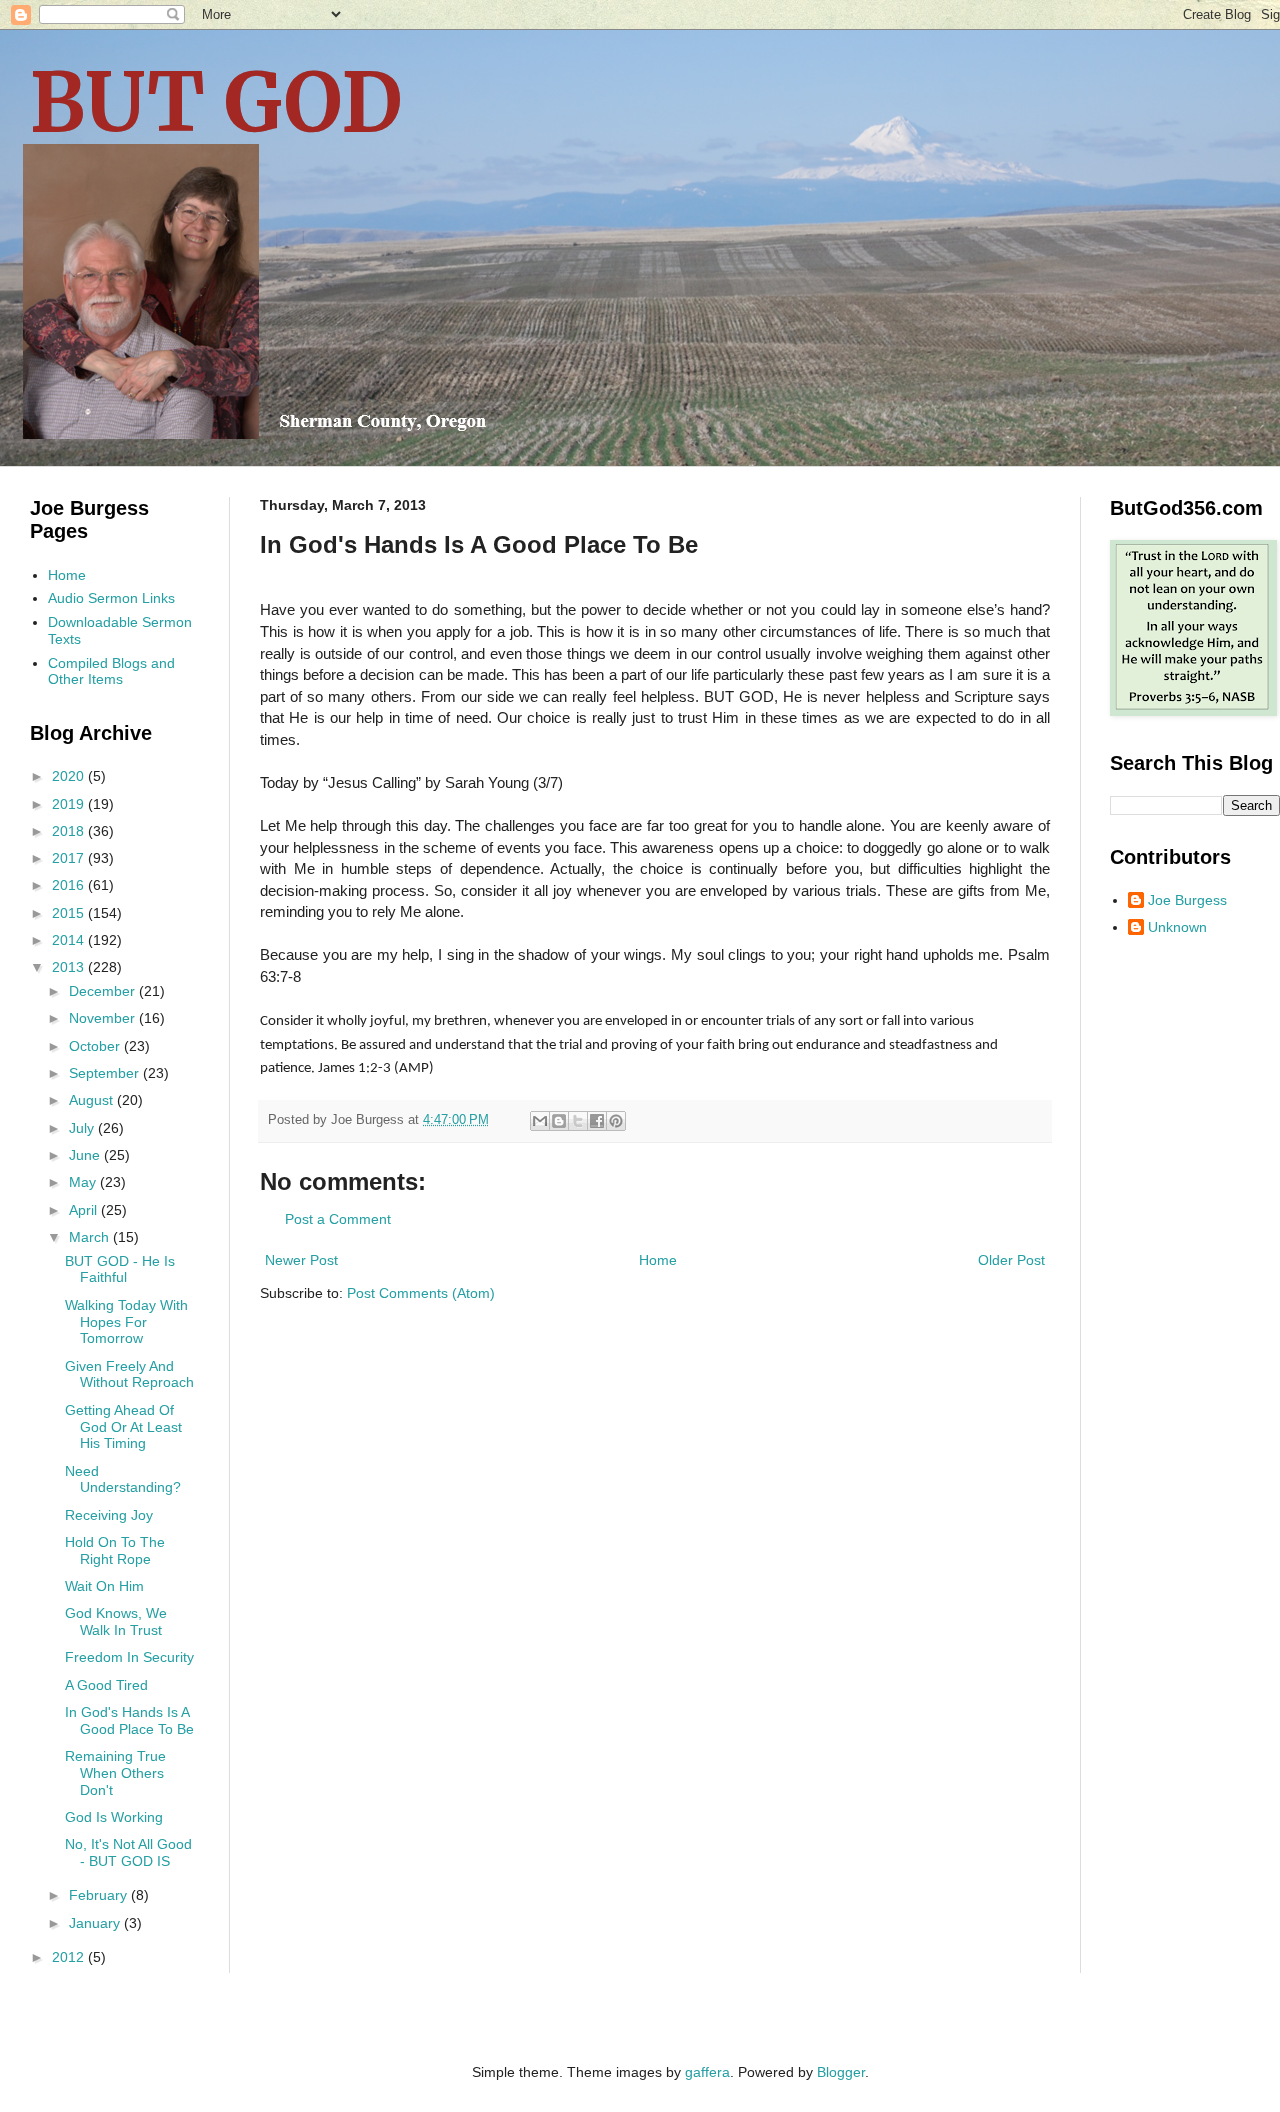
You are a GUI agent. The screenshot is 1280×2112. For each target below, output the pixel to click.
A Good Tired (106, 1685)
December (104, 991)
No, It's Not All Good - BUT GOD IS (128, 1852)
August (93, 1100)
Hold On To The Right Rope (115, 1550)
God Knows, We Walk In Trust (116, 1621)
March (91, 1237)
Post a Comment (338, 1219)
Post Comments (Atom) (421, 1293)
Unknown (1177, 927)
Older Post (1011, 1260)
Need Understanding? (123, 1479)
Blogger (841, 2072)
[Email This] (540, 1121)
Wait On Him (104, 1586)
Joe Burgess (1187, 900)
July (83, 1128)
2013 (70, 967)
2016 (70, 885)
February (100, 1895)
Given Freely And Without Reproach (129, 1374)
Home (658, 1260)
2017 (70, 858)
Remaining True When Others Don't (115, 1773)
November (104, 1018)
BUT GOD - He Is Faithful (120, 1269)
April (85, 1210)
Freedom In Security (129, 1657)
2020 (70, 776)
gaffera (707, 2072)
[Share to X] (578, 1121)
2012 (70, 1957)
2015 (70, 913)
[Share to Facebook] (597, 1121)
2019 (70, 804)
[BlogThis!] (559, 1121)
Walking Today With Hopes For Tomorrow (126, 1322)
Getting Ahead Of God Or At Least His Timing (123, 1427)
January (96, 1923)
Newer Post (301, 1260)
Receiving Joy (109, 1515)
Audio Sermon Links (111, 598)
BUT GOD (216, 102)
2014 (70, 940)
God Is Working (114, 1817)
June (86, 1155)
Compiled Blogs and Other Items (111, 671)
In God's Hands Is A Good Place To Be (129, 1720)
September (106, 1073)
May (84, 1182)
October (96, 1046)
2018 (70, 831)
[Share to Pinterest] (616, 1121)
